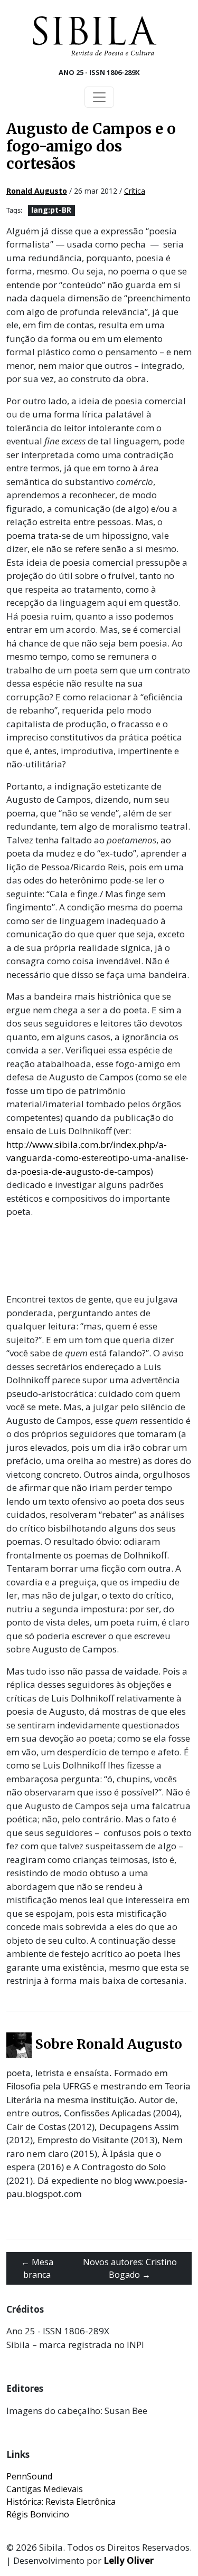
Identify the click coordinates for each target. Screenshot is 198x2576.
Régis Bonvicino (38, 2514)
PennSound (29, 2476)
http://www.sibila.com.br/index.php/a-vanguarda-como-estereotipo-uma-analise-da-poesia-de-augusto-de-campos (97, 1158)
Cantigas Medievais (45, 2489)
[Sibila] (95, 36)
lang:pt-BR (51, 210)
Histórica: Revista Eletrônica (61, 2502)
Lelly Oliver (129, 2560)
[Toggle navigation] (99, 97)
